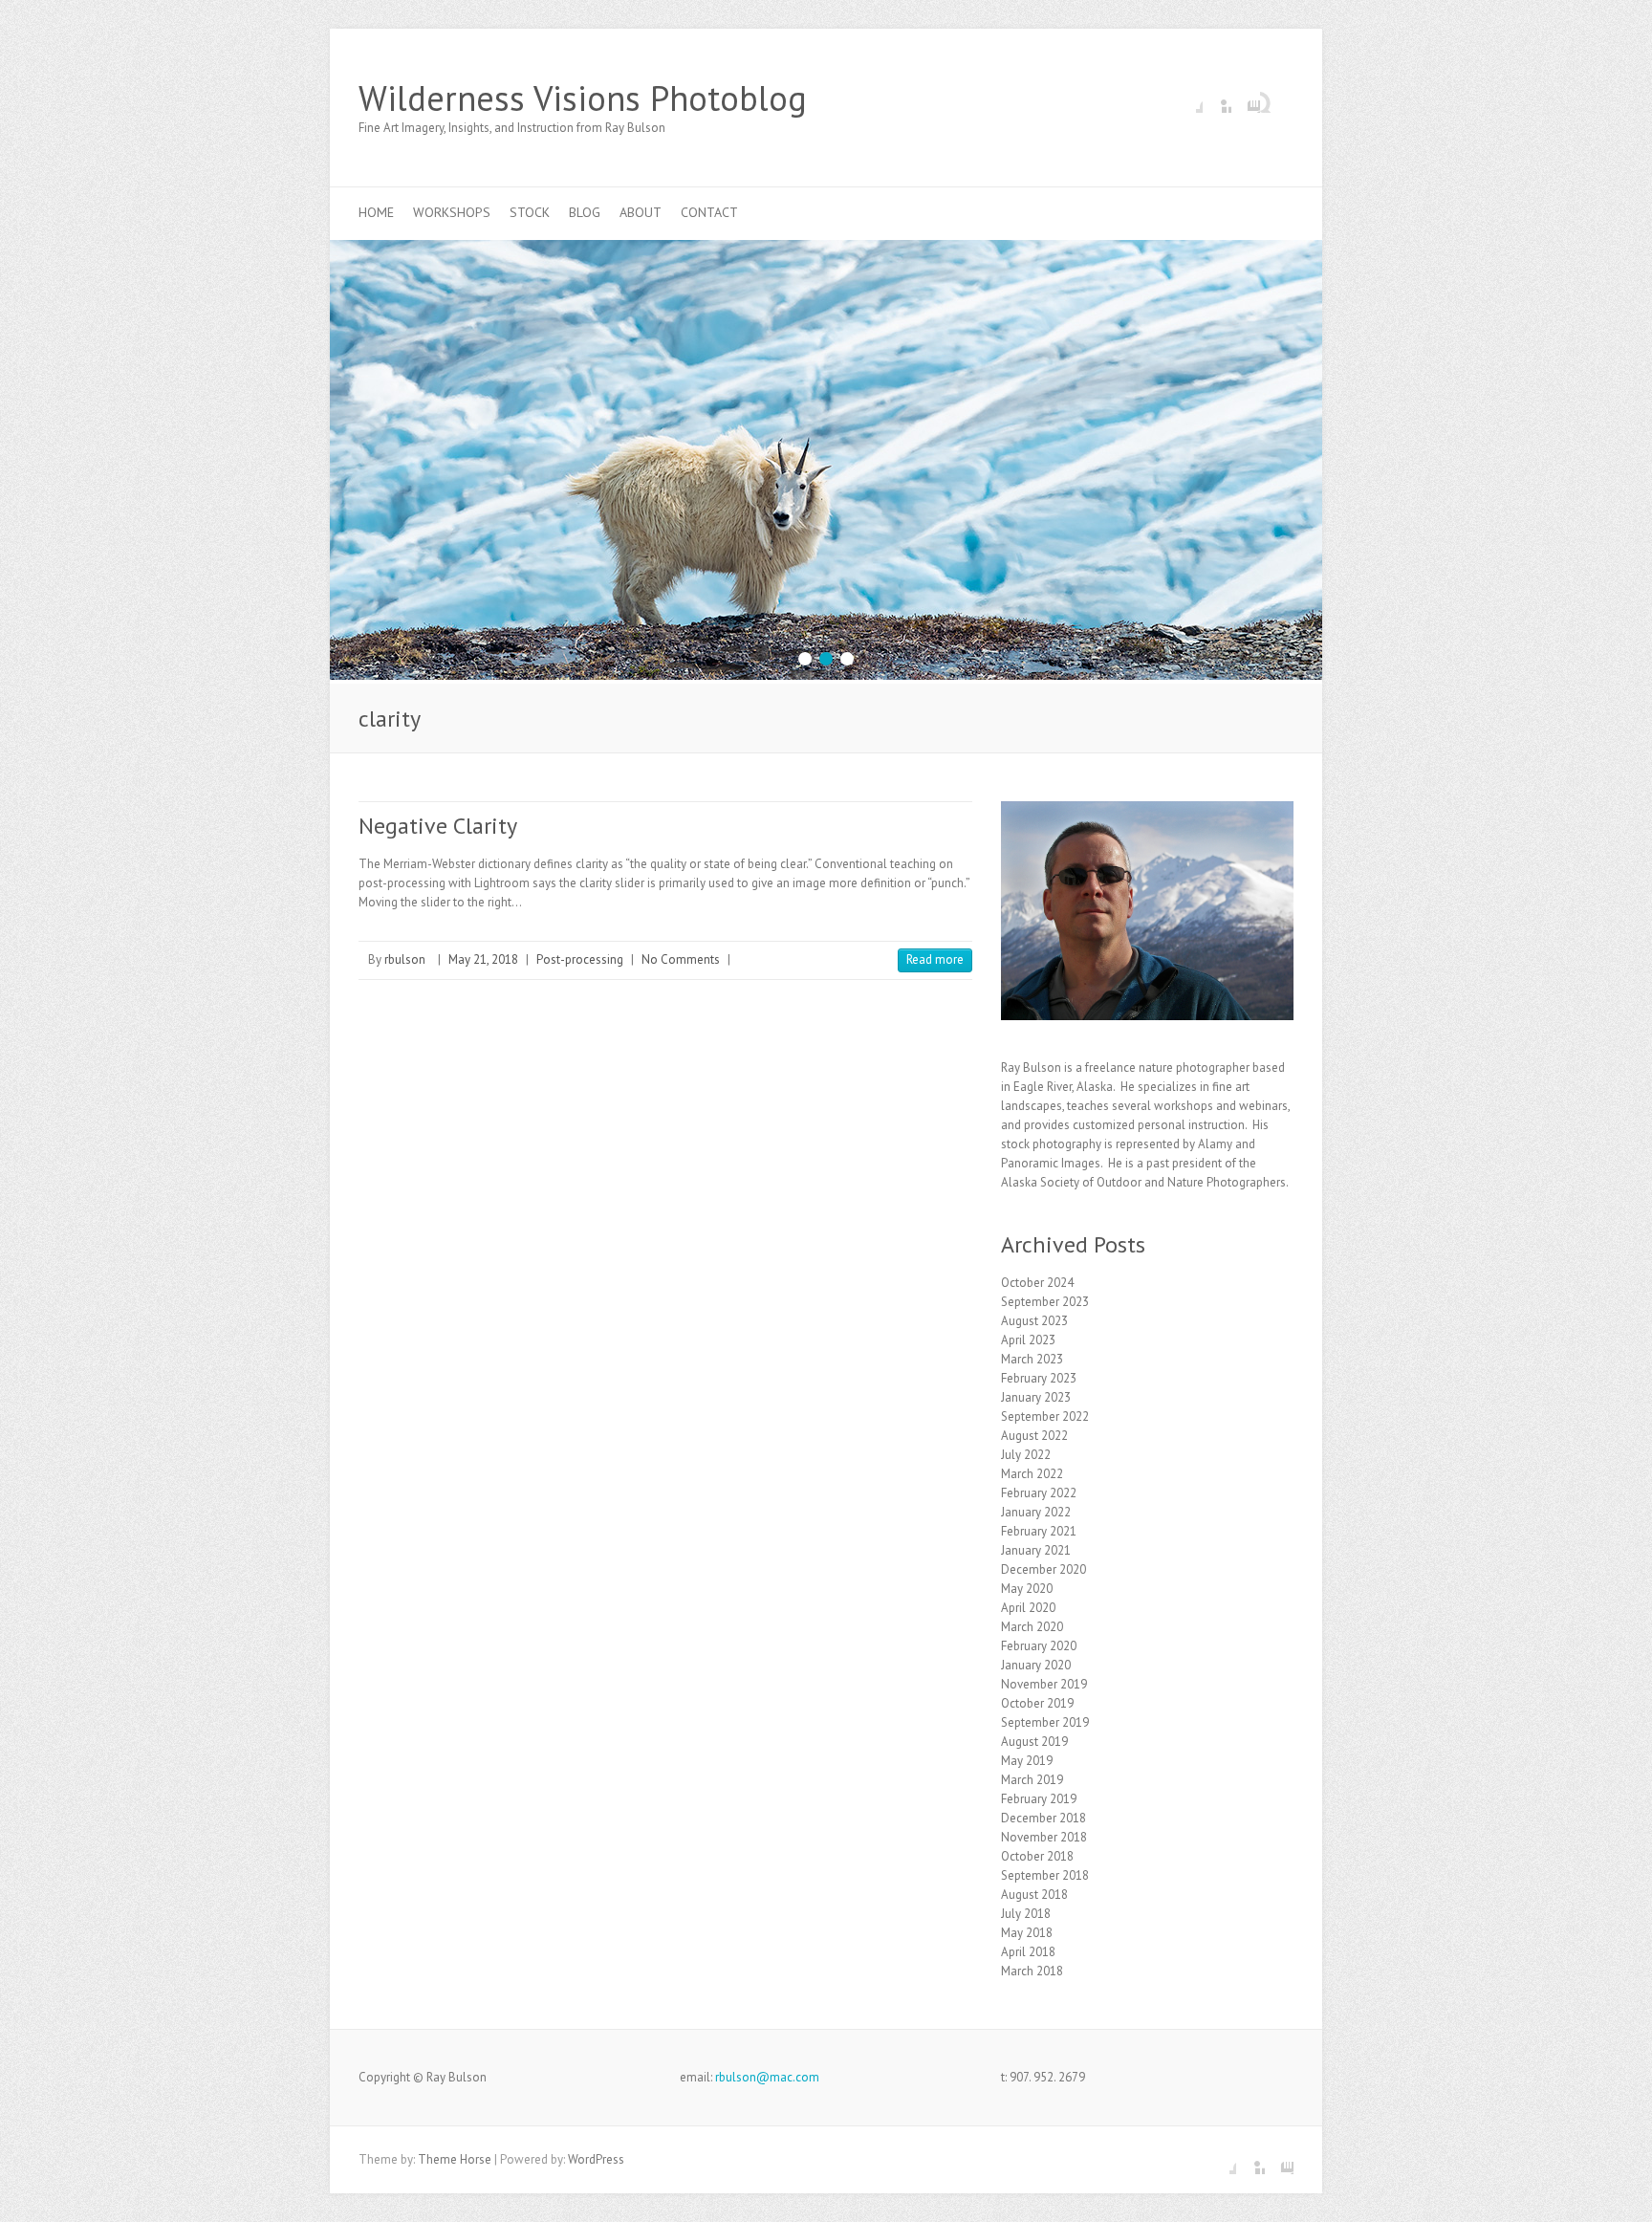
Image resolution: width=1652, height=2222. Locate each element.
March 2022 (1032, 1474)
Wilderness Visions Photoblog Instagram (1246, 98)
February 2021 (1039, 1531)
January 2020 (1036, 1665)
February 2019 (1039, 1799)
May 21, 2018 (483, 959)
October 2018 (1037, 1856)
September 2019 (1045, 1722)
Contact (709, 212)
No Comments (681, 959)
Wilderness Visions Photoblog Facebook (1188, 98)
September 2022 (1045, 1416)
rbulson (405, 959)
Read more (935, 959)
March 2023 (1032, 1359)
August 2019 (1034, 1742)
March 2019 (1032, 1780)
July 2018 (1026, 1914)
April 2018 (1028, 1952)
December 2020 (1043, 1569)
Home (376, 212)
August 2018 (1034, 1895)
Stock (530, 212)
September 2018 (1045, 1875)
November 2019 (1044, 1684)
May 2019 (1027, 1761)
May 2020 (1027, 1589)
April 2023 (1028, 1340)
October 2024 (1037, 1283)
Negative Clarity (438, 826)
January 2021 (1036, 1550)
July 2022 (1026, 1455)
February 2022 (1039, 1493)
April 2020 (1028, 1608)
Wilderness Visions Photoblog (583, 98)
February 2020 (1039, 1646)
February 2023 (1039, 1378)
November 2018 (1044, 1837)
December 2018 (1043, 1818)
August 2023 (1034, 1321)
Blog (585, 212)
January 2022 (1036, 1512)
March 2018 (1032, 1971)
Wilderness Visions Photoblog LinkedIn (1217, 98)
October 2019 (1037, 1703)
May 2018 (1027, 1933)
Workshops (452, 212)
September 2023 (1045, 1302)
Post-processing (580, 959)
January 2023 (1036, 1397)
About (641, 212)
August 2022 (1034, 1436)
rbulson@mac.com (767, 2077)
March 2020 (1032, 1627)
